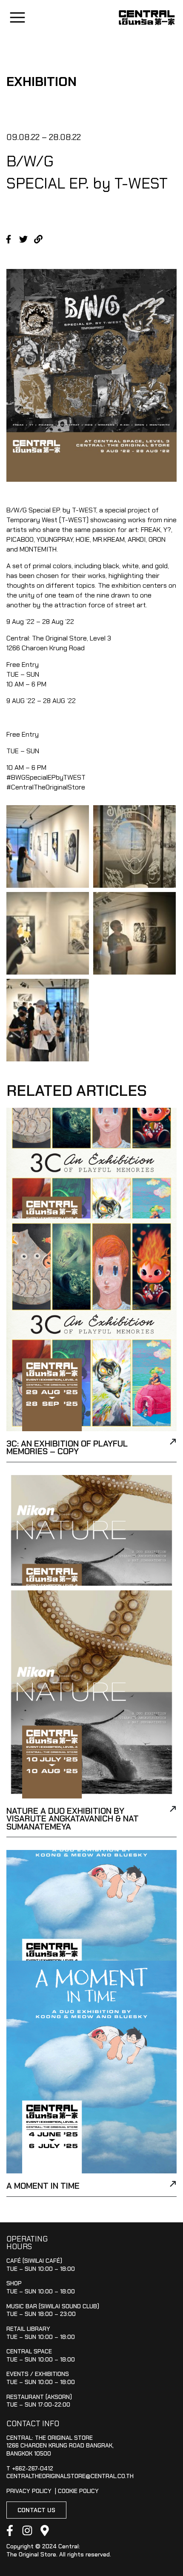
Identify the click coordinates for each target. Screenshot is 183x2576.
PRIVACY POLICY (29, 2491)
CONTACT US (36, 2510)
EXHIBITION (41, 81)
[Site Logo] (147, 18)
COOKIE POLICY (78, 2491)
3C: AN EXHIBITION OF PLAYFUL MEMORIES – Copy (67, 1448)
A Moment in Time (43, 2186)
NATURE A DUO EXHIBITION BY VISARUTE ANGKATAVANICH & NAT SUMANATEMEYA (73, 1819)
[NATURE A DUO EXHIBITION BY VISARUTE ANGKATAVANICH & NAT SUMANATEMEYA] (173, 1810)
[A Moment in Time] (173, 2185)
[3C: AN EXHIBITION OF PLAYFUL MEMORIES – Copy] (173, 1443)
